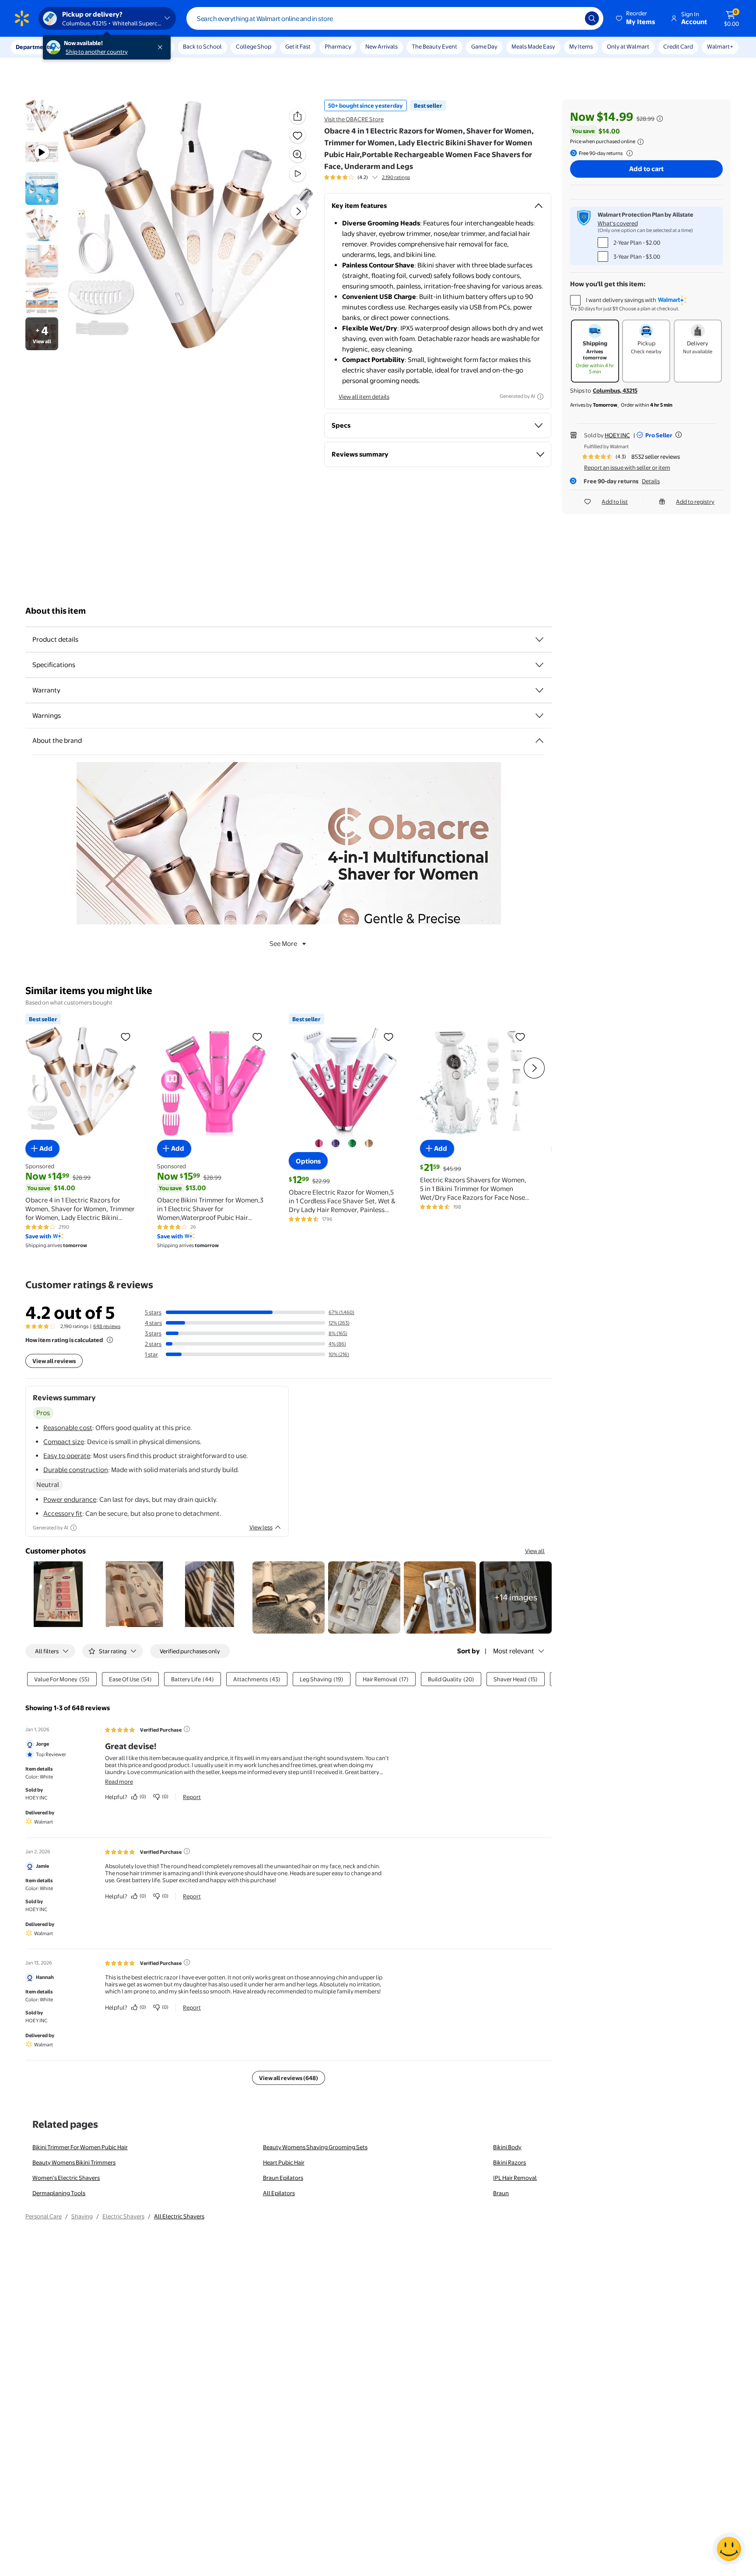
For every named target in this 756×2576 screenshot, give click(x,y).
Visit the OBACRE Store (354, 119)
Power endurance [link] (70, 1499)
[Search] (592, 18)
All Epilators (279, 2193)
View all (535, 1551)
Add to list (615, 502)
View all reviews (54, 1361)
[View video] (297, 174)
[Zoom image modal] (297, 155)
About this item (56, 611)
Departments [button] (34, 47)
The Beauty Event (434, 46)
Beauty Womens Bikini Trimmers (74, 2162)
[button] (636, 18)
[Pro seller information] (679, 435)
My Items (581, 46)
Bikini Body (507, 2147)
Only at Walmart (628, 46)
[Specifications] (539, 665)
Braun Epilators (283, 2178)
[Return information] (628, 153)
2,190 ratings (396, 177)
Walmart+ (720, 46)
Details (651, 481)
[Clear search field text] (572, 18)
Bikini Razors (509, 2162)
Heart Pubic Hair (284, 2162)
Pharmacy (338, 46)
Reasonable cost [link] (68, 1428)
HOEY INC (617, 435)
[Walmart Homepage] (22, 18)
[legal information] (640, 142)
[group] (367, 177)
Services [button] (88, 47)
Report (192, 1797)
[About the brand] (539, 741)
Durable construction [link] (76, 1470)
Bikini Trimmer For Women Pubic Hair (80, 2147)
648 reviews (107, 1326)
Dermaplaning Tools (59, 2193)
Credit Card (678, 46)
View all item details (364, 397)
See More (283, 944)
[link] (516, 1597)
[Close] (162, 47)
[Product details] (539, 640)
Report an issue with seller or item (627, 467)
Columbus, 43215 (615, 390)
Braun (501, 2193)
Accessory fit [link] (63, 1513)
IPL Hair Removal (515, 2178)
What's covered (618, 223)
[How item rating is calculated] (110, 1340)
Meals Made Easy (533, 46)
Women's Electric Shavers (66, 2178)
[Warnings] (539, 716)
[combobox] (395, 18)
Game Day (484, 46)
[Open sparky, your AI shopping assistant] (729, 2549)
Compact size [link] (64, 1442)
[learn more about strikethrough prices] (660, 119)
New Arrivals (381, 46)
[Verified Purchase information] (187, 1729)
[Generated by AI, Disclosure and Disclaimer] (540, 397)
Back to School (202, 46)
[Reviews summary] (375, 177)
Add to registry (695, 502)
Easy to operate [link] (67, 1456)
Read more (119, 1782)
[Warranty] (539, 690)
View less (261, 1527)
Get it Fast (298, 46)
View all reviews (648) (289, 2078)
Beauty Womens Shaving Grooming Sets (315, 2147)
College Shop (254, 46)
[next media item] (298, 211)
